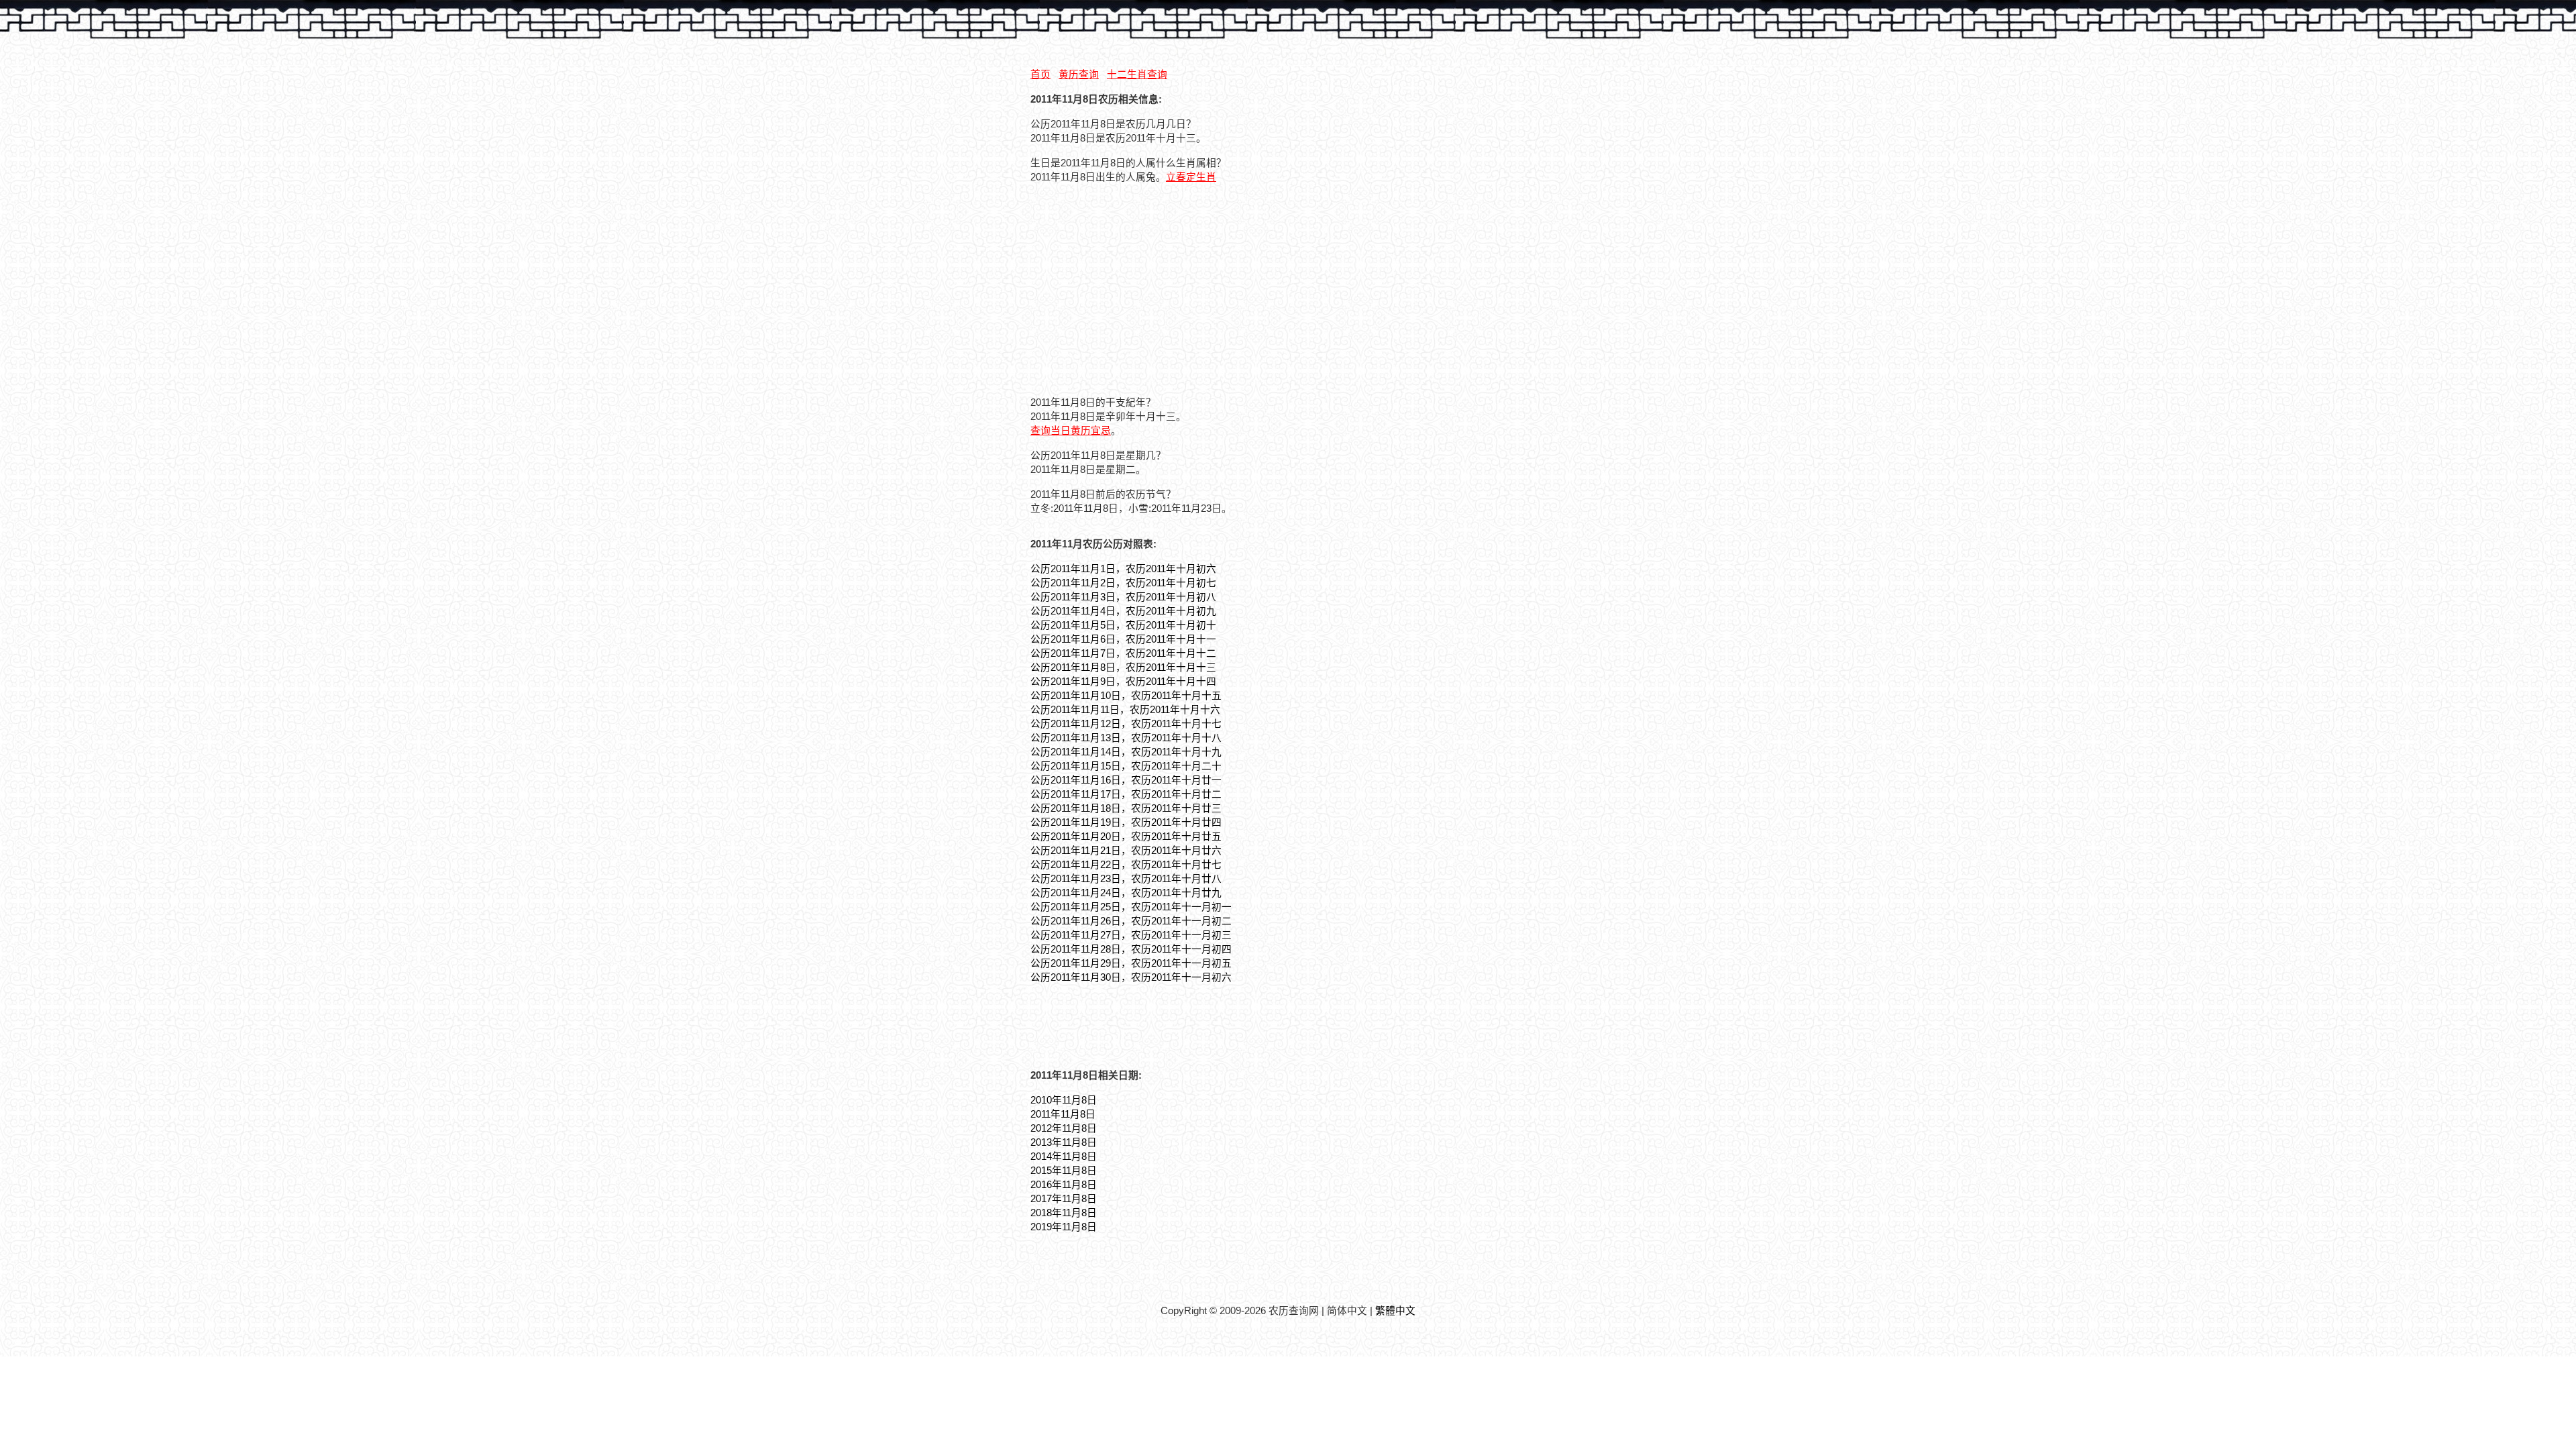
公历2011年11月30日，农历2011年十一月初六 (1131, 977)
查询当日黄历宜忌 (1071, 431)
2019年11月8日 (1064, 1227)
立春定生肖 (1191, 177)
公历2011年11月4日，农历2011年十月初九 (1123, 611)
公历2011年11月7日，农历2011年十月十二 (1123, 653)
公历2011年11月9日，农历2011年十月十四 (1123, 682)
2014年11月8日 (1064, 1157)
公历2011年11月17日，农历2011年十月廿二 (1126, 794)
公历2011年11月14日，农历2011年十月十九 (1126, 752)
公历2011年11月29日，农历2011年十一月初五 (1131, 963)
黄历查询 (1079, 74)
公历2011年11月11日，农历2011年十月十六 (1125, 710)
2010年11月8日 (1064, 1100)
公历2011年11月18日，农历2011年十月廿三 (1126, 808)
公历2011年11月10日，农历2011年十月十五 (1126, 696)
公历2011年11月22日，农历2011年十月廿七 (1126, 865)
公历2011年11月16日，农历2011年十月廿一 (1126, 780)
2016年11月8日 (1064, 1185)
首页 (1040, 74)
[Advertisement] (1143, 288)
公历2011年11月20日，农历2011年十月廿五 (1126, 837)
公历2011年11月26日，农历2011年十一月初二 (1131, 921)
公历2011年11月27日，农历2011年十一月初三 (1131, 935)
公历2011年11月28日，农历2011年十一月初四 (1131, 949)
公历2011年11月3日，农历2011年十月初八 (1123, 597)
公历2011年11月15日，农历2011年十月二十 (1126, 766)
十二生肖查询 (1137, 74)
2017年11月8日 (1064, 1199)
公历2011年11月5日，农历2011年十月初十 (1123, 625)
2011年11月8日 (1063, 1114)
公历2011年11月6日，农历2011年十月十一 (1123, 639)
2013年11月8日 (1064, 1142)
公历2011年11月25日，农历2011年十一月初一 (1131, 907)
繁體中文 (1395, 1311)
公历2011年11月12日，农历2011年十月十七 (1126, 724)
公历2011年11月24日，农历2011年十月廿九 (1126, 893)
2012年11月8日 (1064, 1128)
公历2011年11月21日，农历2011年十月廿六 (1126, 851)
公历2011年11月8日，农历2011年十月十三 (1123, 667)
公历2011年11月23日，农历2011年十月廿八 (1126, 879)
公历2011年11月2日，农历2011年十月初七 (1123, 583)
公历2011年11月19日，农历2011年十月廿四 (1126, 822)
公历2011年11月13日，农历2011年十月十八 (1126, 738)
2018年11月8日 (1064, 1213)
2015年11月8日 (1064, 1171)
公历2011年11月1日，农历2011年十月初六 (1123, 569)
